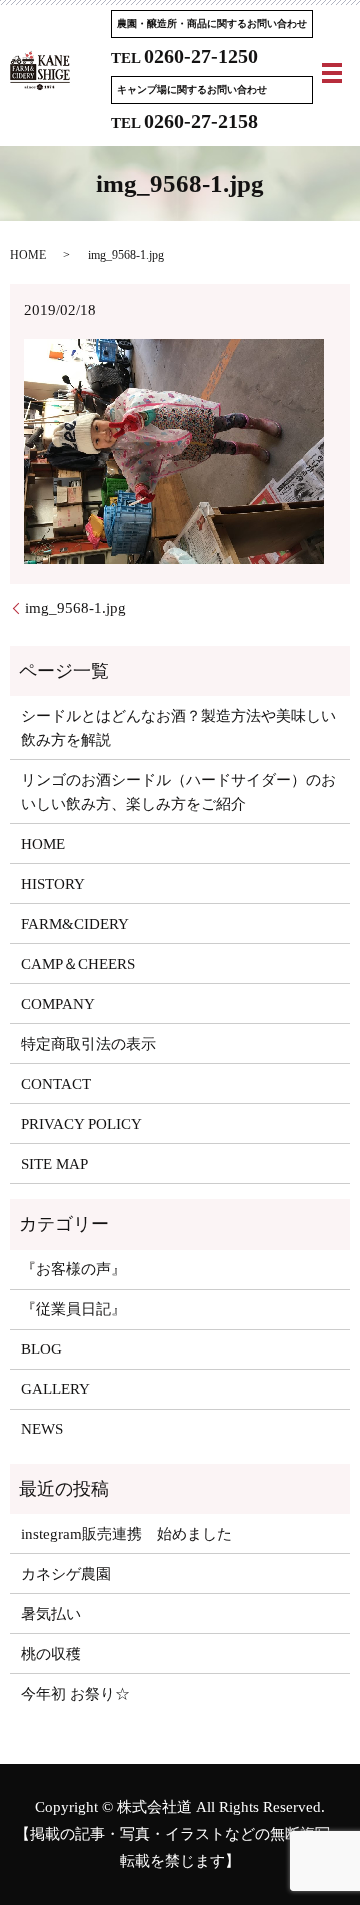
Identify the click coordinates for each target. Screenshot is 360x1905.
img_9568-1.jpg (75, 608)
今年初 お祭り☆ (75, 1694)
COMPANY (58, 1004)
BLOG (41, 1349)
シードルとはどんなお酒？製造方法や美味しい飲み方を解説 (178, 728)
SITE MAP (54, 1164)
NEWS (42, 1429)
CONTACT (56, 1084)
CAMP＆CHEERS (78, 964)
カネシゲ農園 (66, 1574)
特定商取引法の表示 (88, 1044)
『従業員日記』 (73, 1309)
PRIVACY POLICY (81, 1124)
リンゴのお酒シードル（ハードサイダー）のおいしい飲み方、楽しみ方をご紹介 (178, 792)
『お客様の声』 (73, 1269)
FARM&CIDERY (75, 924)
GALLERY (55, 1389)
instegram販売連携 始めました (126, 1534)
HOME (28, 255)
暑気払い (51, 1614)
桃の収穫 (51, 1654)
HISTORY (53, 884)
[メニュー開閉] (332, 73)
